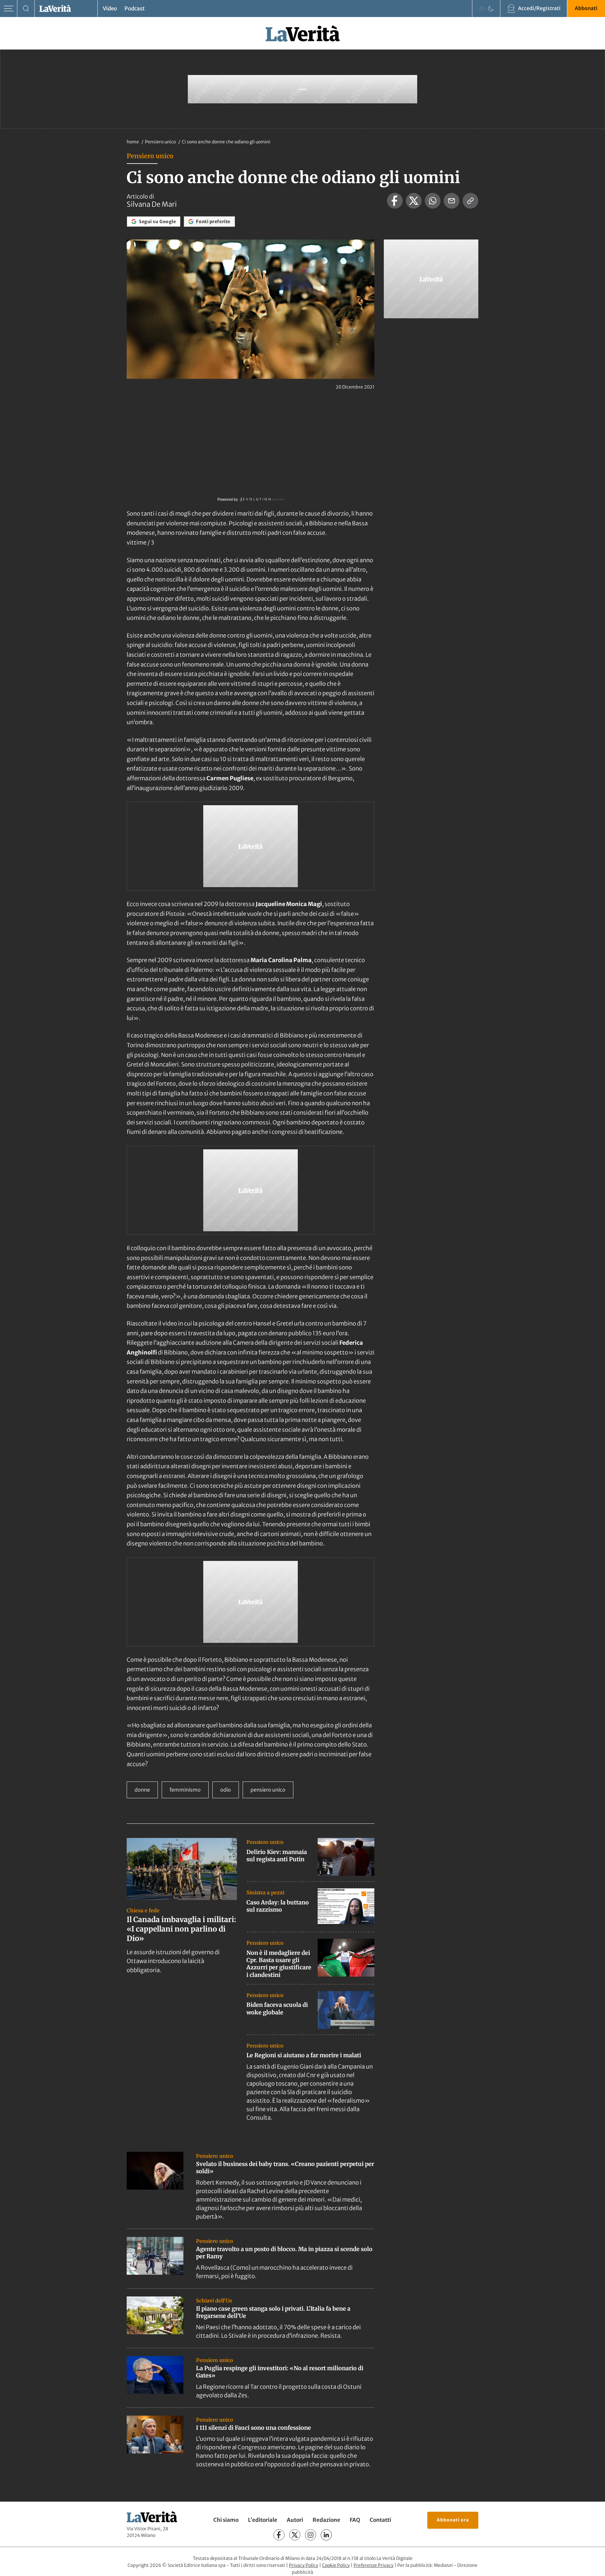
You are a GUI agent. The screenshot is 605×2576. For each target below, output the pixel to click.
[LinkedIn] (326, 2535)
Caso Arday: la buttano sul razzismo (278, 1906)
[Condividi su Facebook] (395, 201)
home (133, 142)
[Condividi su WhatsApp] (433, 201)
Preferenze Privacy (374, 2565)
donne (142, 1790)
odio (226, 1790)
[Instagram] (311, 2535)
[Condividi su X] (414, 201)
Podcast (135, 9)
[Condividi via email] (452, 201)
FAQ (355, 2520)
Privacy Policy (304, 2565)
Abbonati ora (453, 2520)
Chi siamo (226, 2520)
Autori (295, 2520)
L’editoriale (263, 2520)
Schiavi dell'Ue (214, 2301)
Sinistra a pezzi (265, 1892)
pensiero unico (268, 1790)
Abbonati (586, 8)
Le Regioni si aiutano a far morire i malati (304, 2055)
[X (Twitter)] (295, 2535)
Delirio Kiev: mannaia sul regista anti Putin (277, 1856)
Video (110, 9)
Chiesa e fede (143, 1910)
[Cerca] (26, 9)
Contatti (380, 2520)
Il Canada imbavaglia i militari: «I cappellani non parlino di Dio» (181, 1929)
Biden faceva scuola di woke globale (277, 2008)
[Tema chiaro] (481, 9)
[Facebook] (279, 2535)
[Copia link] (470, 201)
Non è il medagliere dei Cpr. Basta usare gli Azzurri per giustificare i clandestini (279, 1964)
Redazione (326, 2520)
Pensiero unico (161, 142)
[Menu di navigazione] (9, 9)
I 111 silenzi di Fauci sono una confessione (254, 2428)
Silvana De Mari (152, 204)
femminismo (185, 1790)
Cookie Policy (336, 2565)
